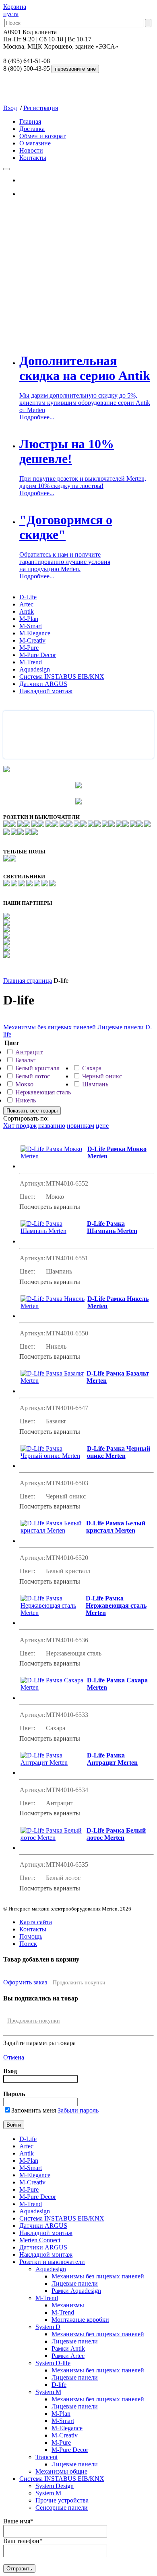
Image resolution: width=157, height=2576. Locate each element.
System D (48, 2327)
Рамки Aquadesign (76, 2291)
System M (48, 2392)
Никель (26, 1100)
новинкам (81, 1126)
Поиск (28, 1944)
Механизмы (68, 2305)
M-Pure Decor (38, 655)
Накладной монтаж (46, 691)
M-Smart (31, 626)
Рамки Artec (68, 2356)
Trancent (46, 2457)
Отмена (14, 2057)
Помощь (31, 1936)
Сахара (92, 1068)
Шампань (95, 1084)
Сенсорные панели (62, 2508)
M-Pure (29, 648)
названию (52, 1126)
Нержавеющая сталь (43, 1092)
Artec (26, 604)
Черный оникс (102, 1076)
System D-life (53, 2363)
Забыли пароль (78, 2110)
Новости (31, 150)
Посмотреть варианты (50, 1207)
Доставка (32, 129)
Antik (27, 611)
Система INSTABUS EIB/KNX (62, 677)
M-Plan (29, 619)
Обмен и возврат (42, 136)
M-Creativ (32, 640)
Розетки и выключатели (52, 2262)
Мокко (24, 1084)
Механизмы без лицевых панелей (50, 1027)
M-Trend (31, 662)
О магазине (35, 143)
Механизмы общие (61, 2471)
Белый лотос (33, 1076)
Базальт (25, 1060)
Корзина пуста (15, 10)
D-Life (28, 597)
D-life (59, 2385)
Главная (30, 121)
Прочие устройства (62, 2500)
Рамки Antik (68, 2348)
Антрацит (29, 1052)
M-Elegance (35, 633)
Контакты (33, 158)
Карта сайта (36, 1922)
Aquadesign (35, 669)
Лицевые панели (121, 1027)
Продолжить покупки (79, 1983)
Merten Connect (40, 2240)
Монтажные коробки (80, 2320)
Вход (10, 108)
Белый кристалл (37, 1068)
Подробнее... (37, 417)
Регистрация (41, 108)
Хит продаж (20, 1126)
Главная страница (28, 981)
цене (102, 1126)
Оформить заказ (25, 1982)
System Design (55, 2486)
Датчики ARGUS (43, 684)
